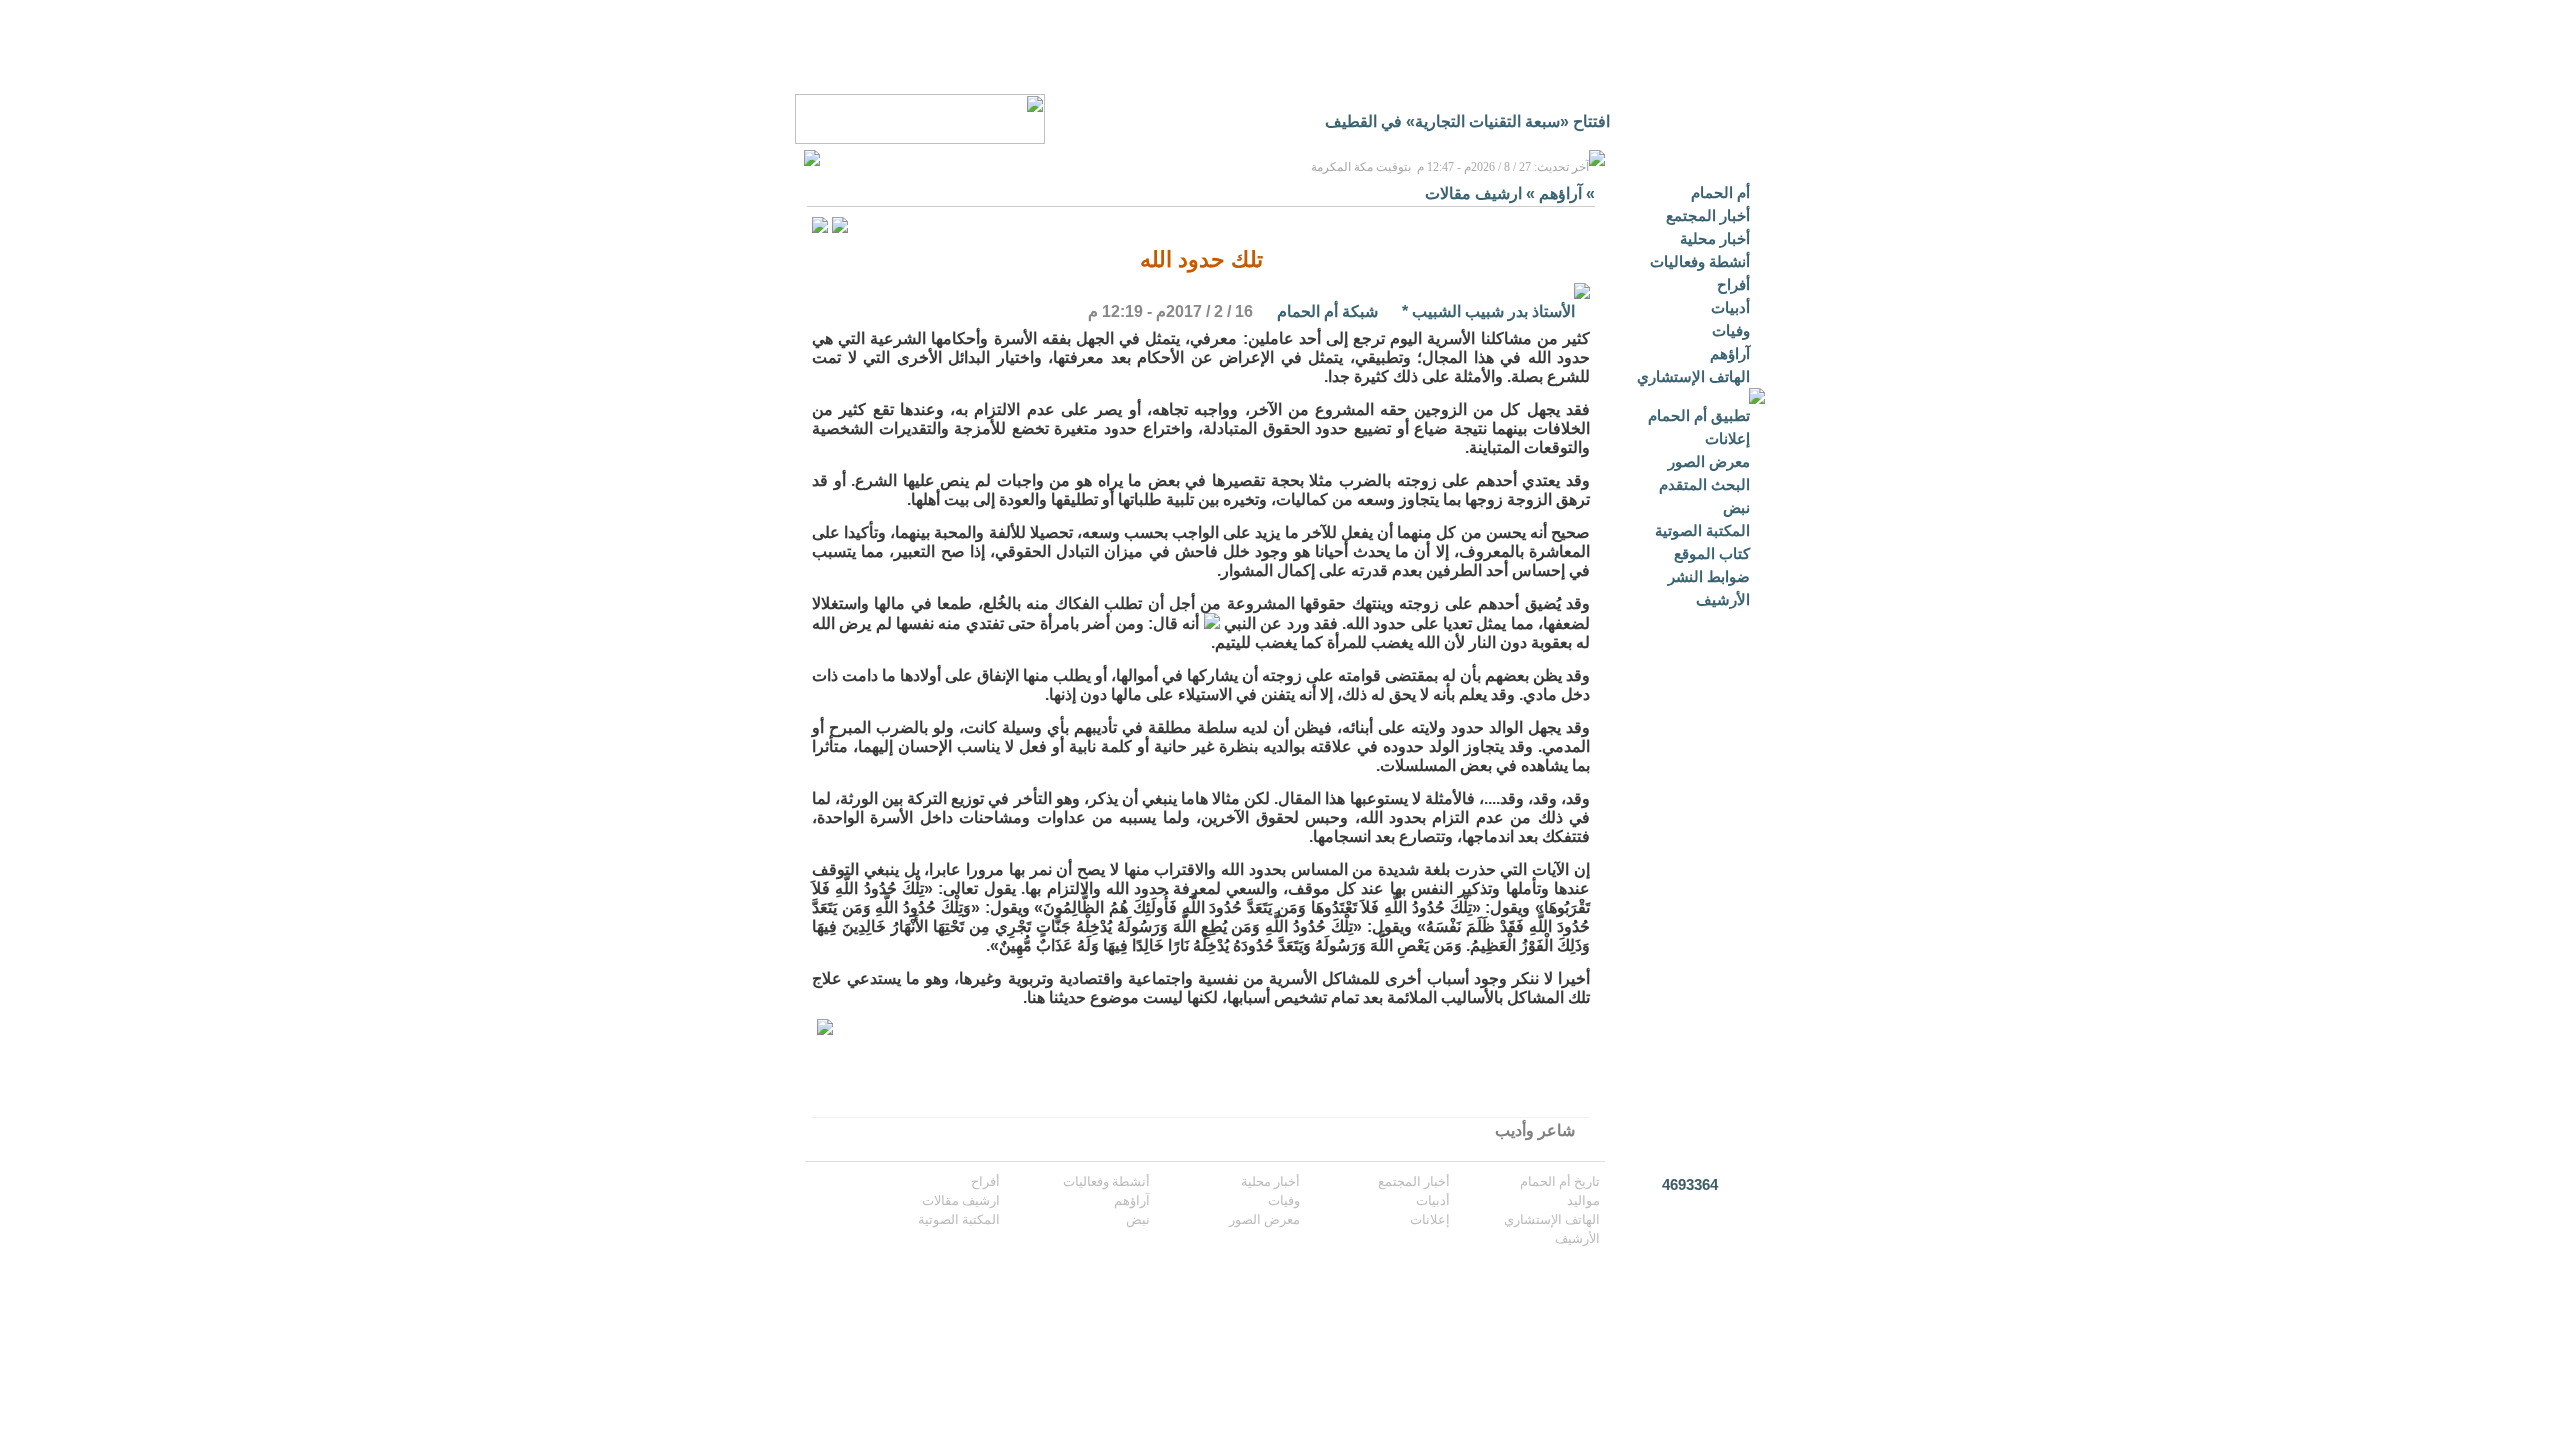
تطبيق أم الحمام (1699, 415)
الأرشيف (1723, 599)
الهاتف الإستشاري (1693, 376)
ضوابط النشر (1709, 576)
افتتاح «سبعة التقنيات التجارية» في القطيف (1467, 121)
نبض (1736, 507)
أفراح (1733, 284)
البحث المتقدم (1704, 484)
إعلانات (1727, 438)
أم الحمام (1720, 192)
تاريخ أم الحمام (1560, 1181)
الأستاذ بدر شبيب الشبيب (1493, 311)
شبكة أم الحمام (1327, 311)
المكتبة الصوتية (1702, 530)
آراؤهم (1730, 353)
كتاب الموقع (1712, 553)
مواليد (1583, 1200)
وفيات (1731, 330)
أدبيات (1730, 307)
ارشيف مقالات (1473, 193)
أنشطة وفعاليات (1700, 261)
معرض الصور (1709, 461)
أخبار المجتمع (1708, 215)
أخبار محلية (1715, 238)
